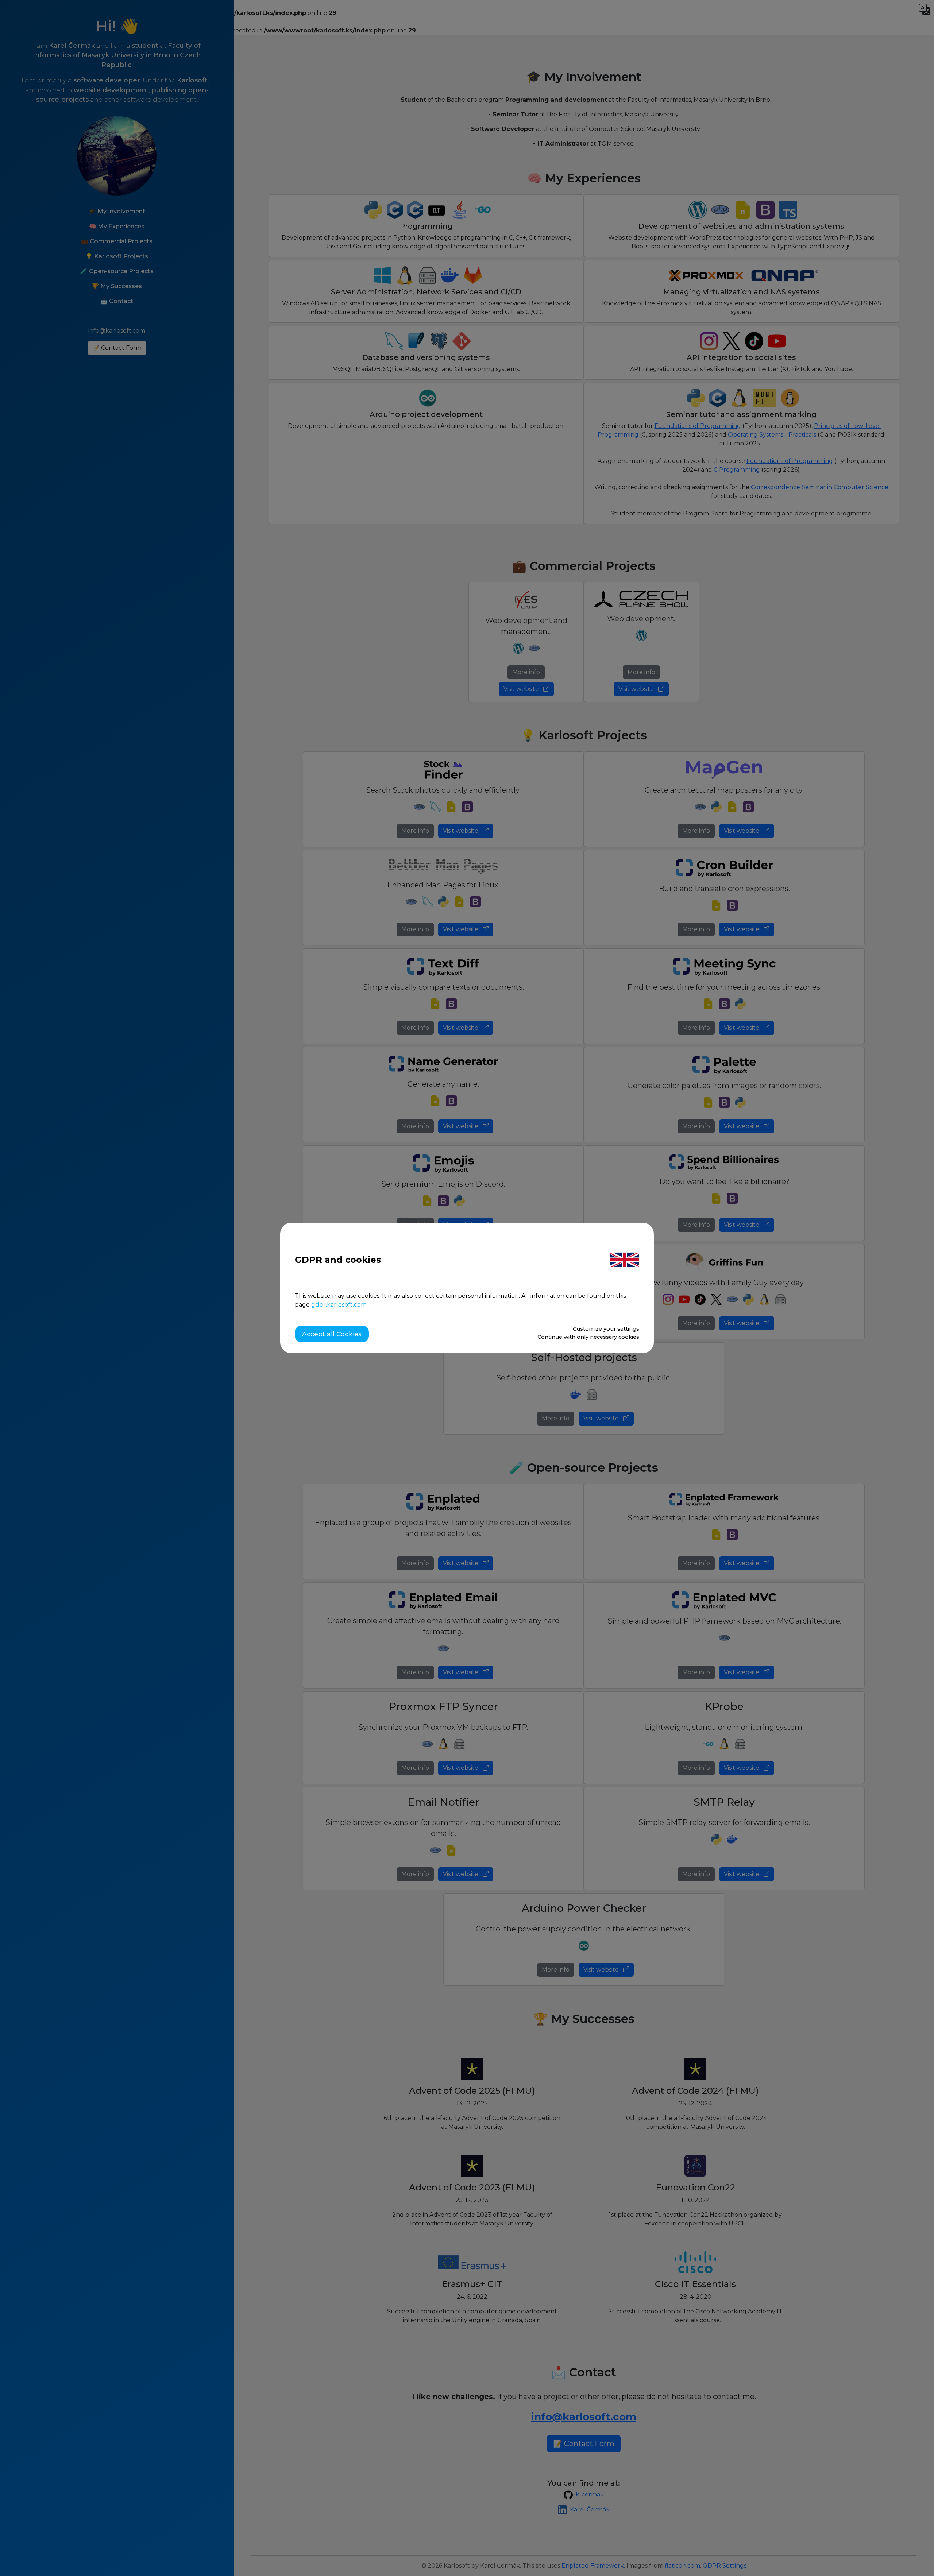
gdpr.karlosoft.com (339, 1305)
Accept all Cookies (332, 1334)
